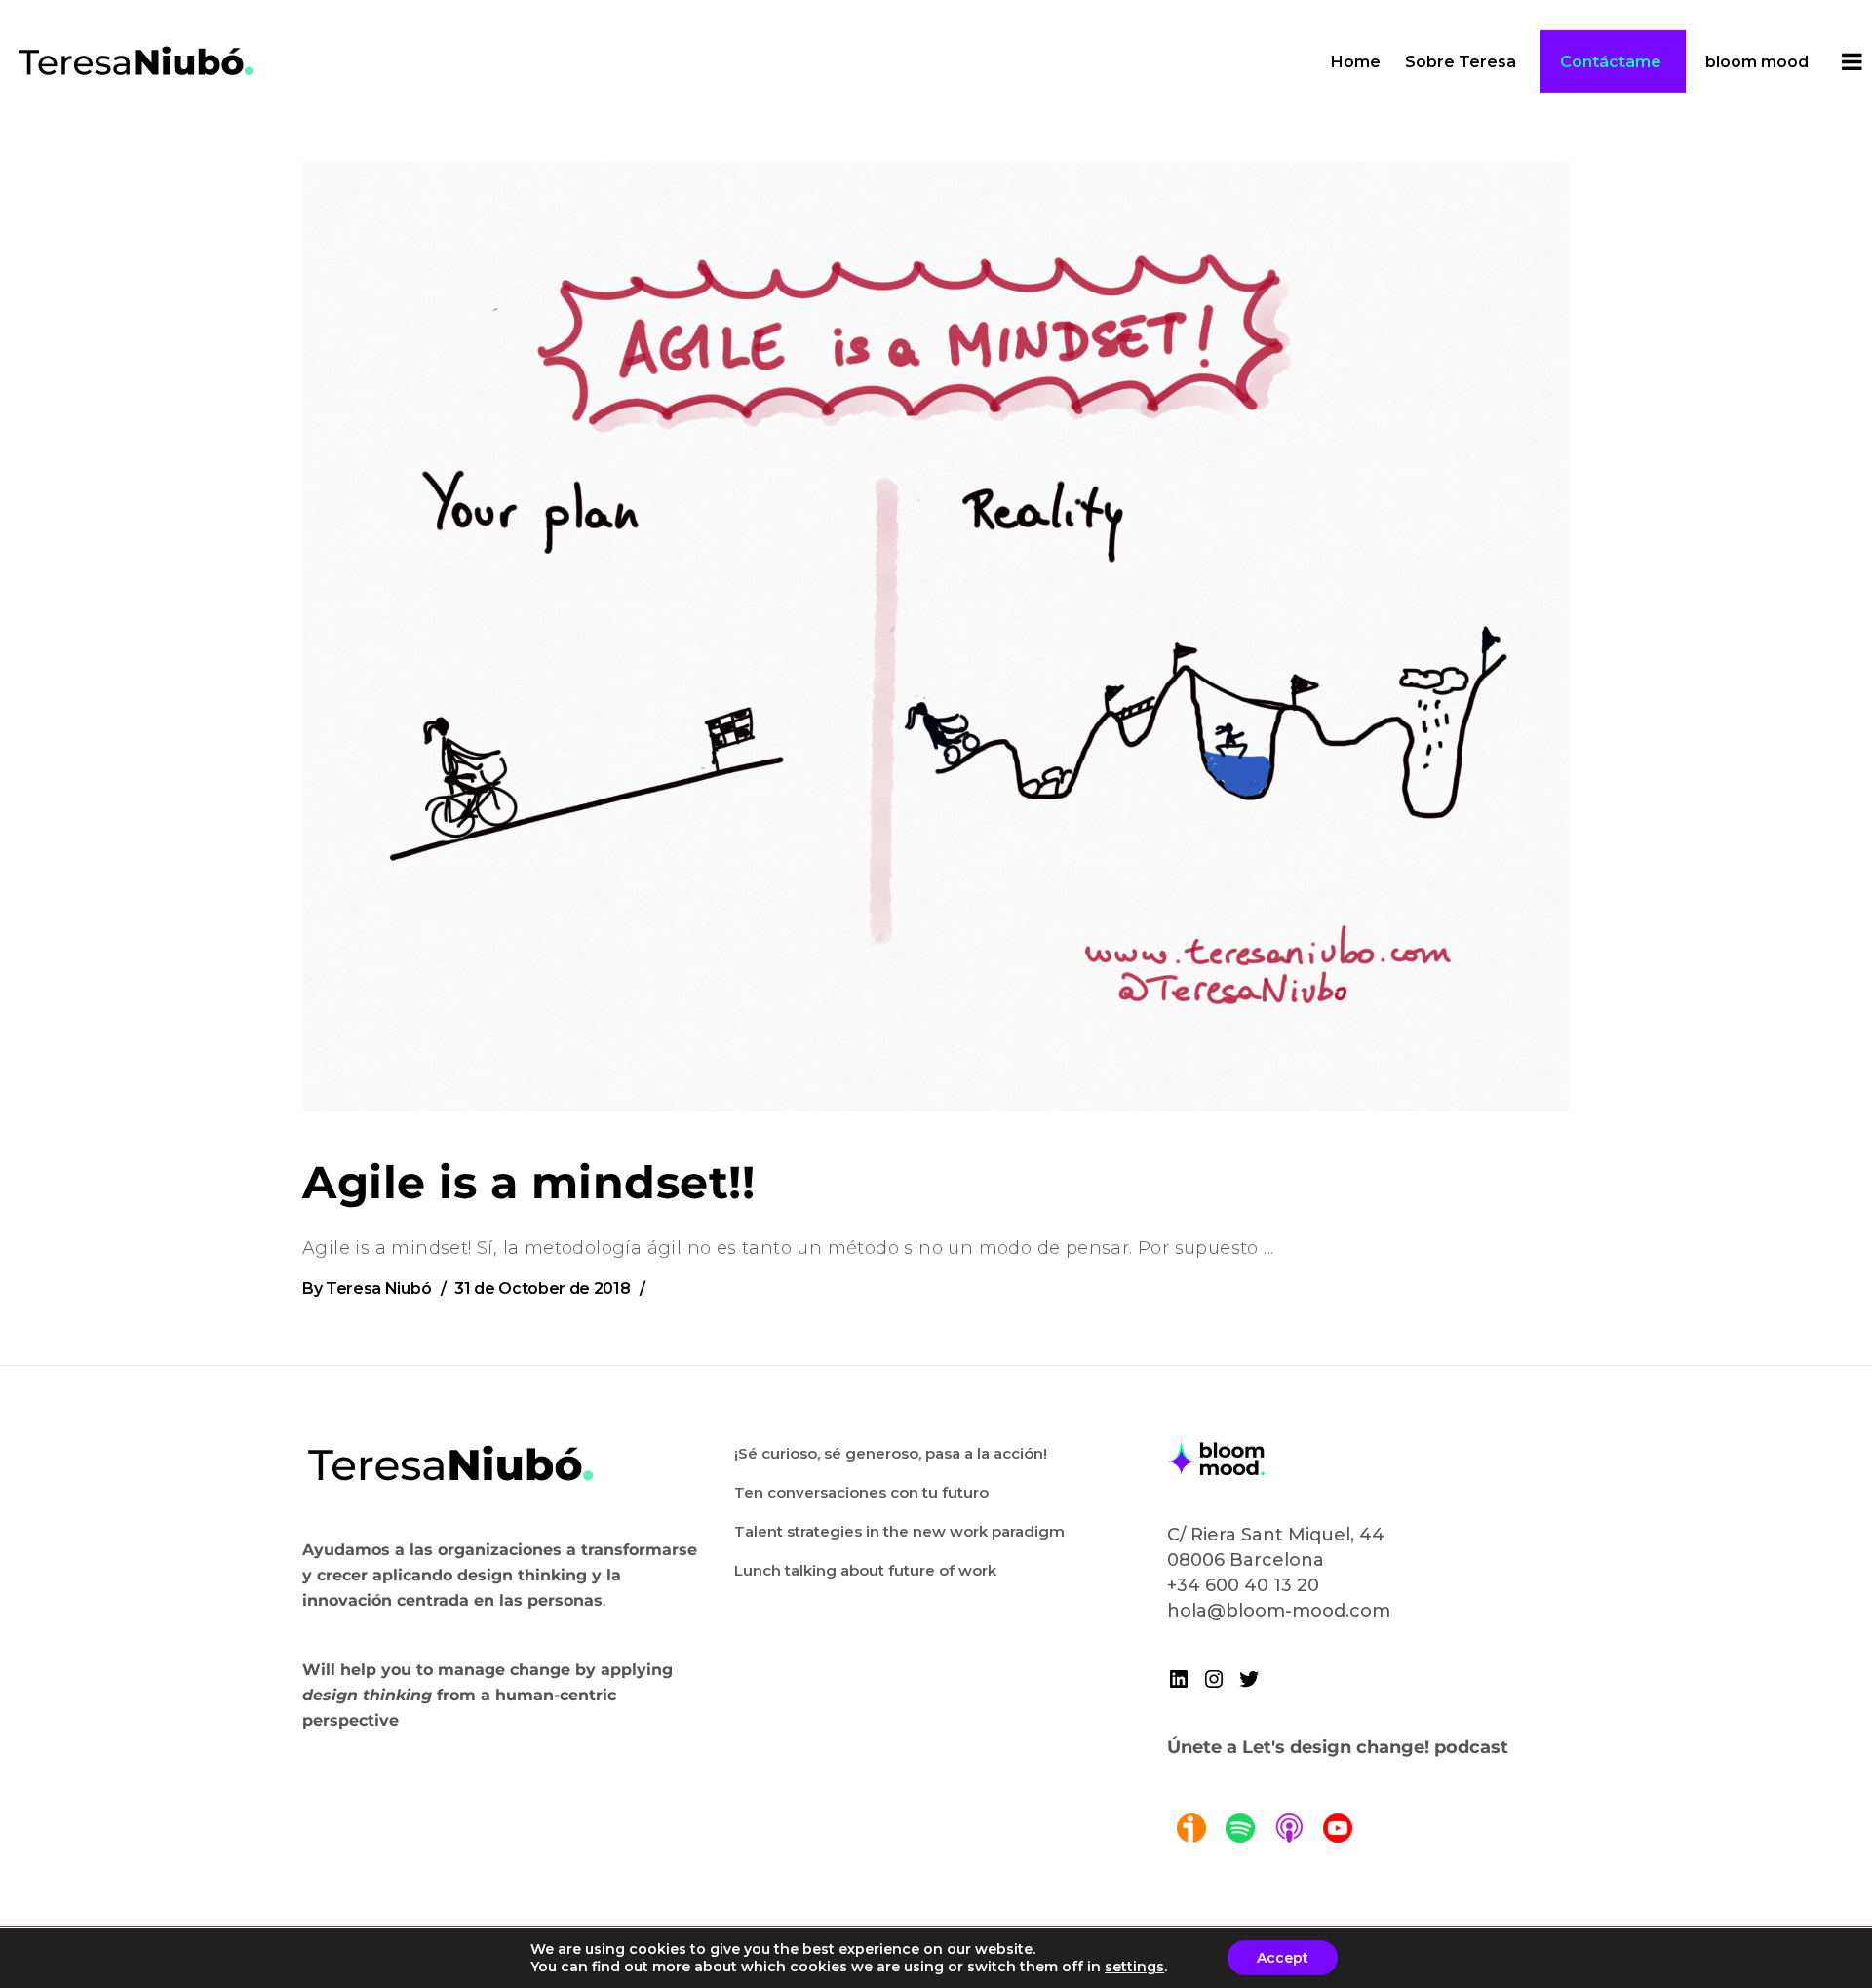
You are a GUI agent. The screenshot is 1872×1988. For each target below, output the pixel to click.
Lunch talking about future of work (865, 1570)
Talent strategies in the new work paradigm (899, 1531)
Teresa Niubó (378, 1288)
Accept (1283, 1958)
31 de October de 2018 (542, 1288)
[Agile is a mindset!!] (936, 636)
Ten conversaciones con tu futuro (861, 1492)
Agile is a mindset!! (528, 1182)
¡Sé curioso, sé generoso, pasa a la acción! (891, 1453)
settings (1134, 1967)
